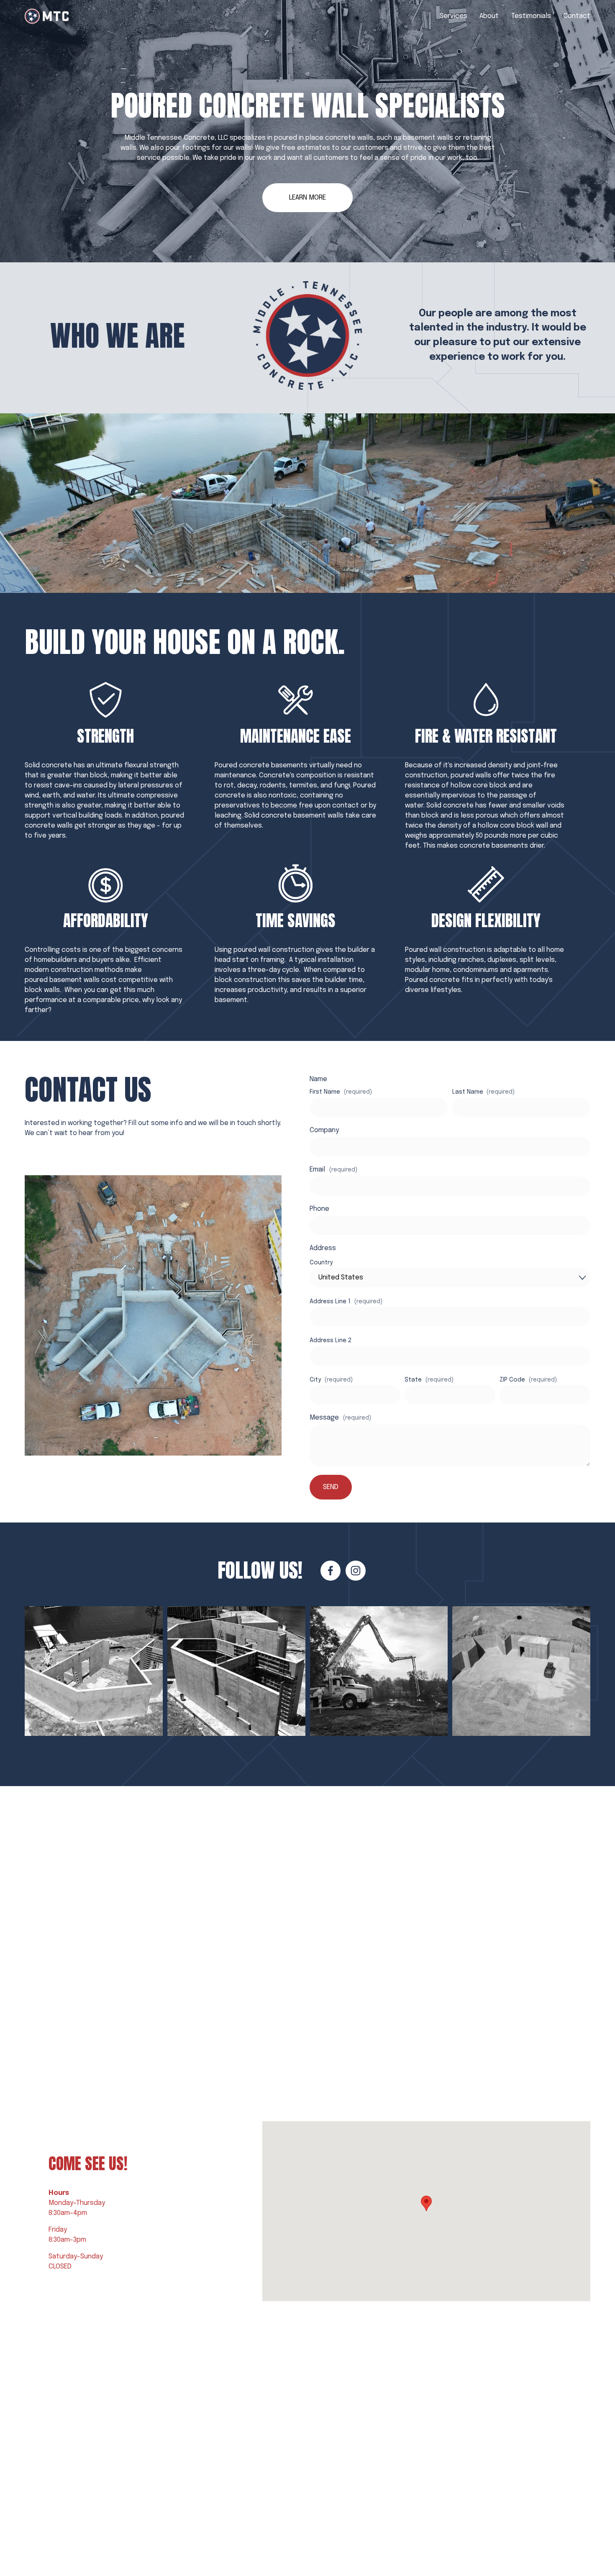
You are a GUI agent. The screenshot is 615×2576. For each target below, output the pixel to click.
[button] (426, 2203)
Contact (577, 16)
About (489, 16)
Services (454, 16)
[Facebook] (331, 1571)
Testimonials (531, 16)
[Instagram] (356, 1571)
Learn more (307, 198)
